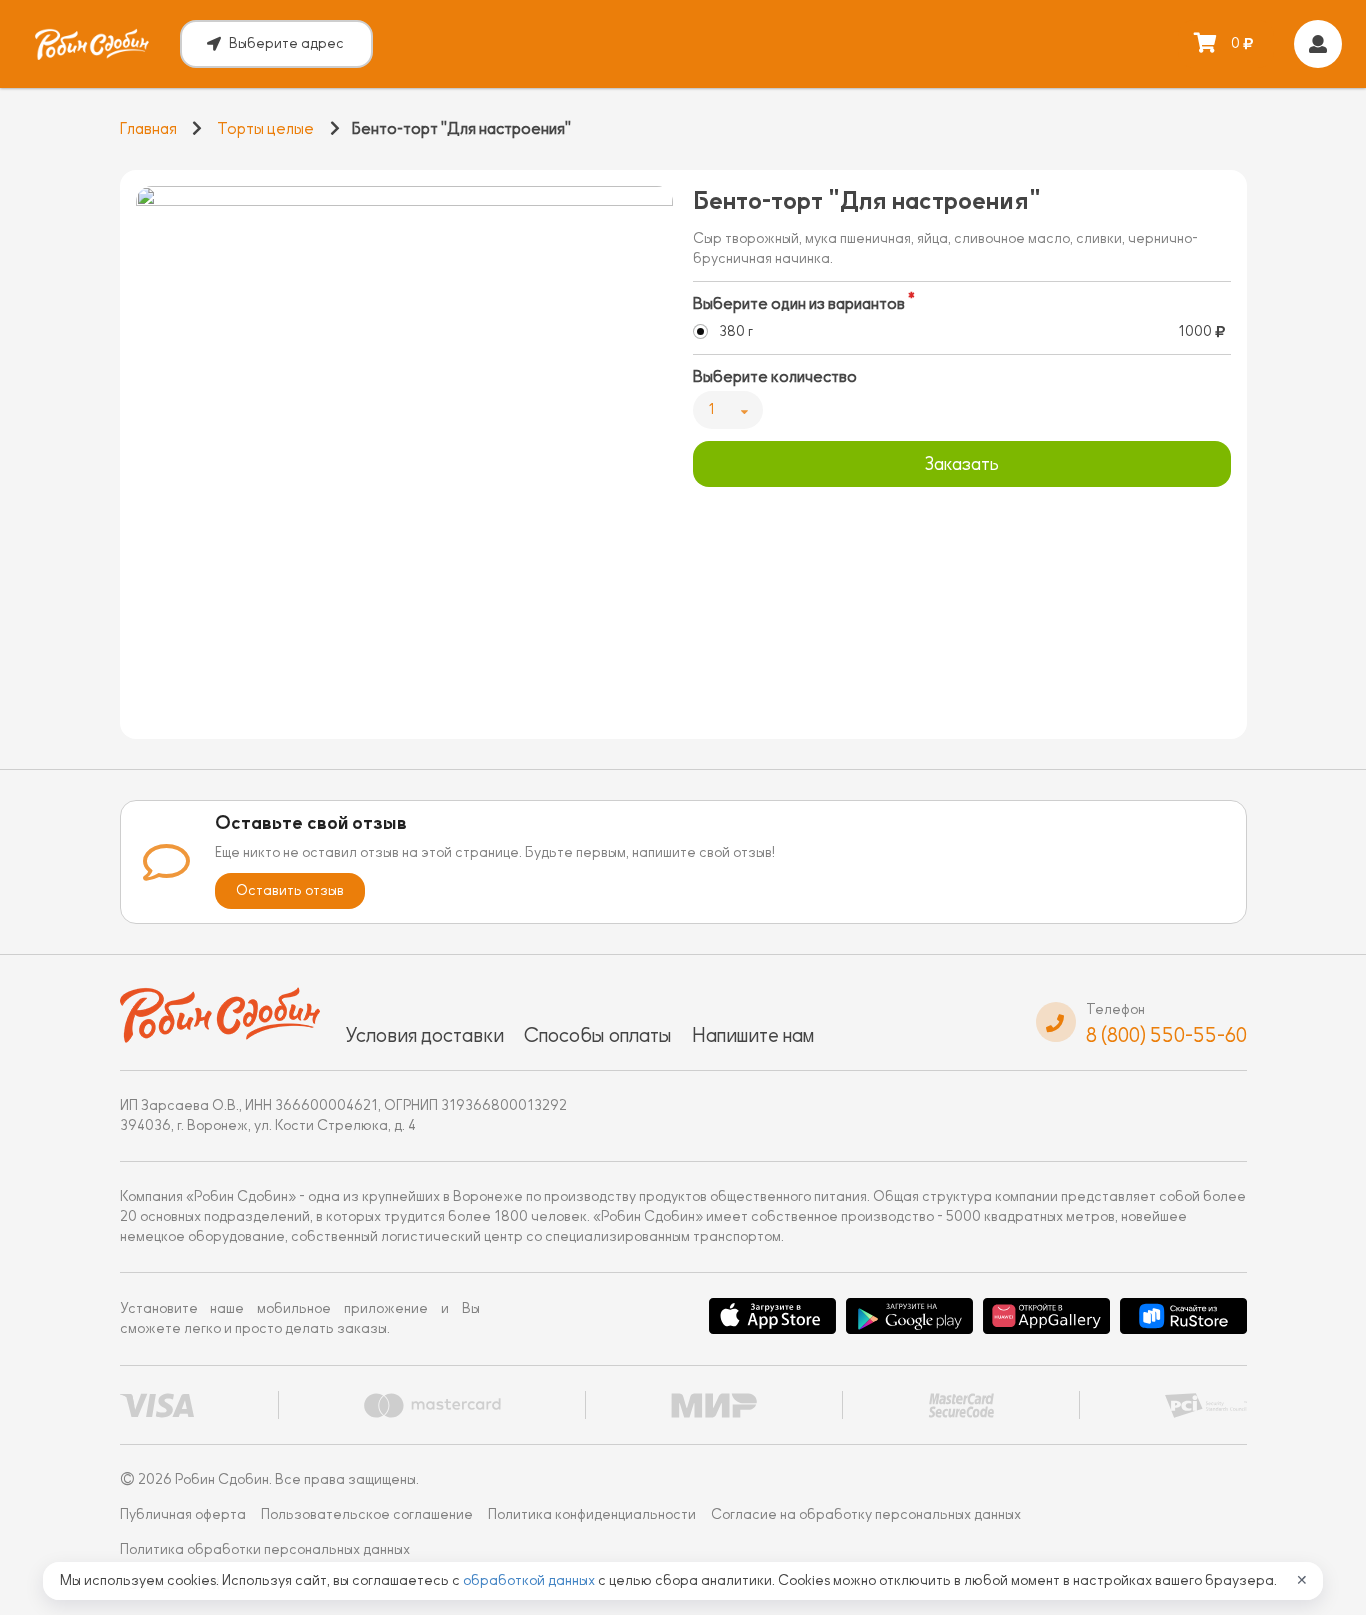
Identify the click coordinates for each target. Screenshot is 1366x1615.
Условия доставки (424, 1035)
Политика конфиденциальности (592, 1514)
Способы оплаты (598, 1035)
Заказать (961, 464)
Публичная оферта (183, 1514)
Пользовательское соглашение (367, 1514)
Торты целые (265, 129)
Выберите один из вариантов (799, 304)
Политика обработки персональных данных (265, 1549)
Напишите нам (753, 1035)
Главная (148, 129)
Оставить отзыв (290, 890)
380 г (736, 331)
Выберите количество (775, 377)
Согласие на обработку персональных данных (866, 1514)
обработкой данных (530, 1580)
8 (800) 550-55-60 (1166, 1035)
